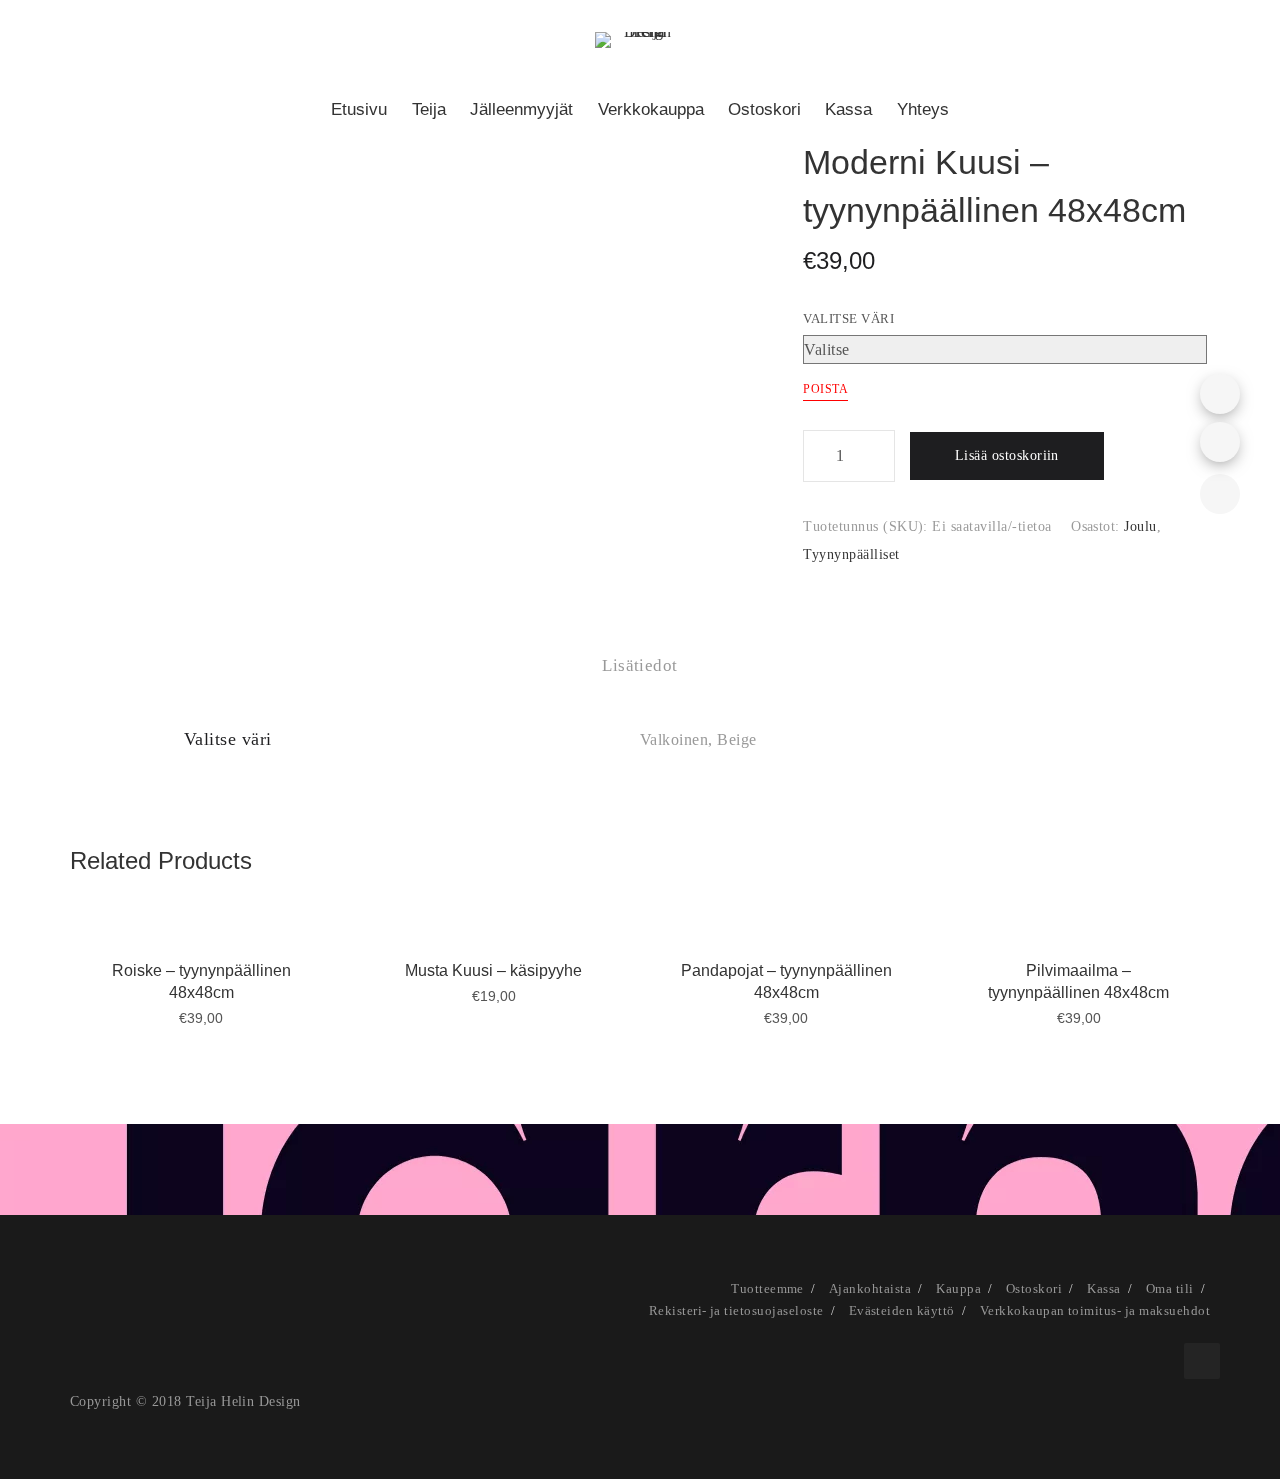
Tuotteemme (767, 1288)
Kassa (848, 109)
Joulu (1140, 526)
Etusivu (359, 109)
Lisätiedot (640, 665)
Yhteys (923, 109)
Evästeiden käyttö (902, 1310)
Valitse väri (848, 318)
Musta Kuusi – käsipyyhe (493, 970)
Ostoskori (764, 109)
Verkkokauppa (651, 109)
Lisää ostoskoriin (1007, 455)
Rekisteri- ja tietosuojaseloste (736, 1310)
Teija (429, 109)
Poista (825, 389)
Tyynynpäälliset (851, 554)
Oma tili (1170, 1288)
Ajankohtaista (870, 1288)
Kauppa (958, 1288)
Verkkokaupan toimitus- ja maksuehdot (1095, 1310)
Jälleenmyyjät (521, 109)
